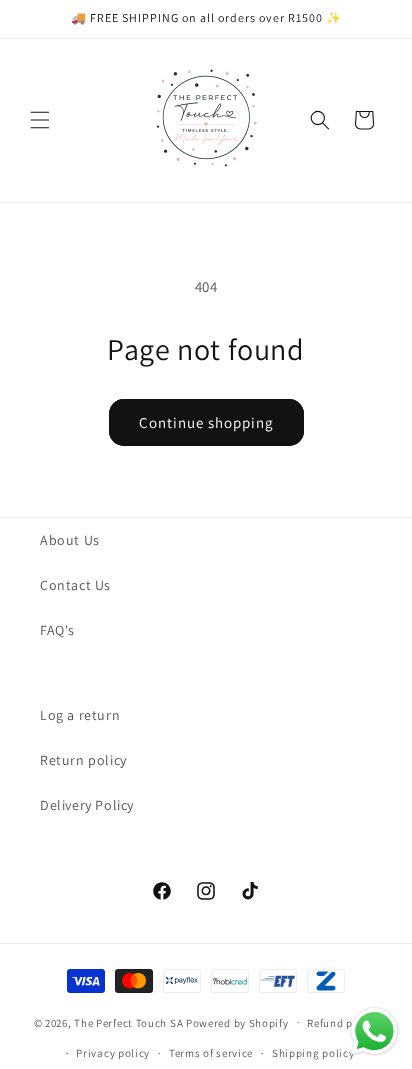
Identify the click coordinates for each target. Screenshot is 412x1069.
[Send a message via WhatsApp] (374, 1031)
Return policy (83, 760)
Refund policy (342, 1023)
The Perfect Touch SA (128, 1022)
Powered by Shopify (237, 1022)
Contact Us (75, 585)
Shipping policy (313, 1053)
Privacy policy (113, 1053)
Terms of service (211, 1053)
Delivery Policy (87, 805)
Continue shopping (206, 422)
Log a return (80, 715)
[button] (40, 120)
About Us (70, 540)
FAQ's (57, 630)
